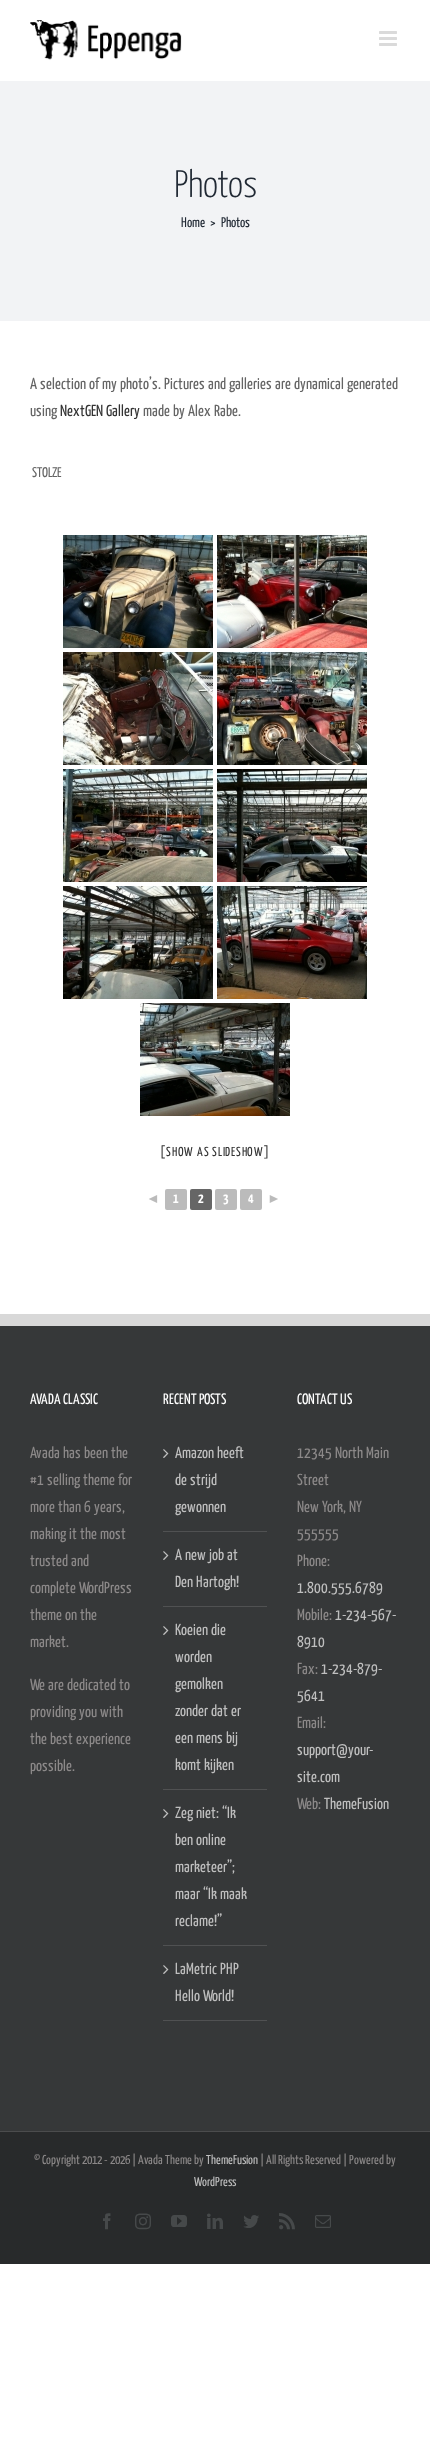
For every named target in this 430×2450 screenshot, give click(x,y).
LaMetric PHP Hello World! (207, 1983)
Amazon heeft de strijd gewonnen (209, 1480)
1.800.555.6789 (340, 1588)
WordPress (215, 2182)
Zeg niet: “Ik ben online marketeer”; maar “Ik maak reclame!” (211, 1867)
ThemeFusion (356, 1804)
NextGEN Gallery (100, 411)
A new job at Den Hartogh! (207, 1569)
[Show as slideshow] (214, 1152)
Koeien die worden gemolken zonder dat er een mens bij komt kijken (208, 1698)
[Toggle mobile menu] (389, 38)
